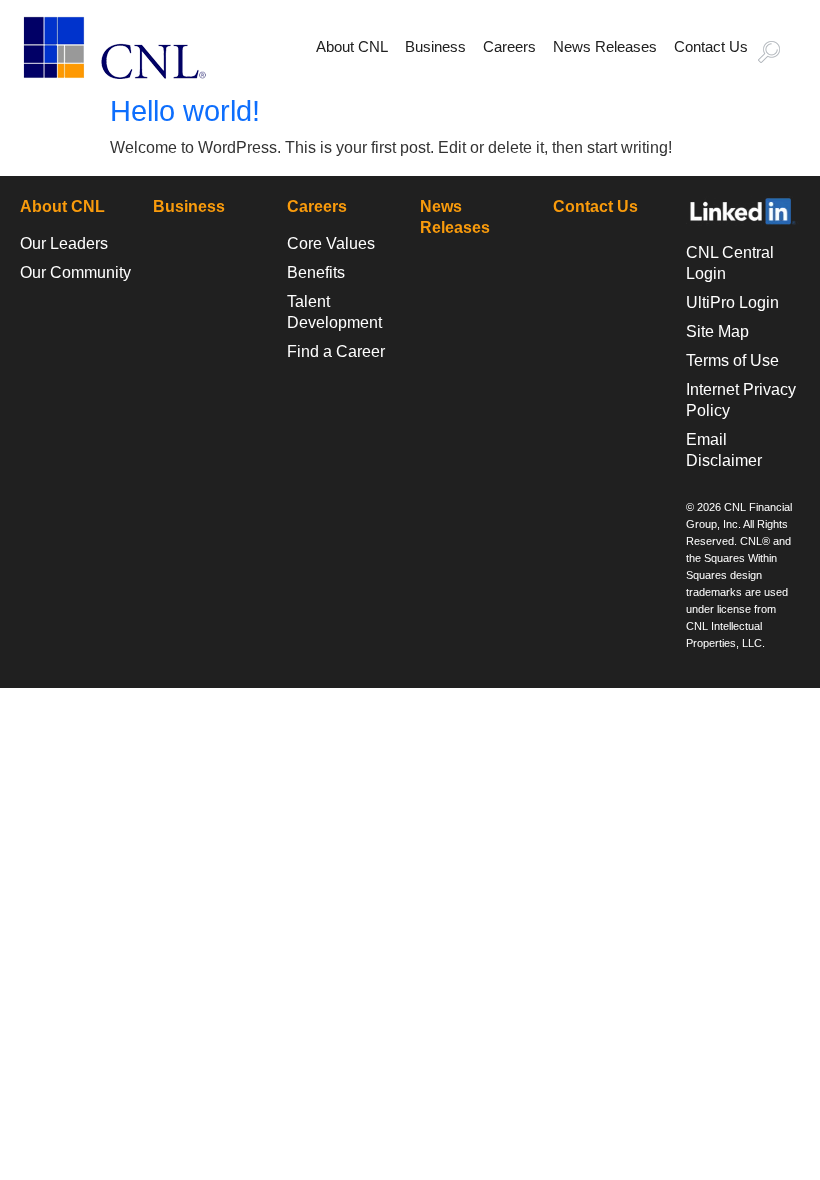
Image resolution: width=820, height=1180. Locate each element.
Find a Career (336, 351)
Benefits (316, 272)
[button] (778, 54)
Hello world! (185, 111)
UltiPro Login (732, 302)
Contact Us (711, 46)
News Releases (605, 46)
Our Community (75, 272)
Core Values (331, 243)
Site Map (717, 331)
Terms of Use (732, 360)
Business (435, 46)
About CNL (352, 46)
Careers (509, 46)
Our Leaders (64, 243)
